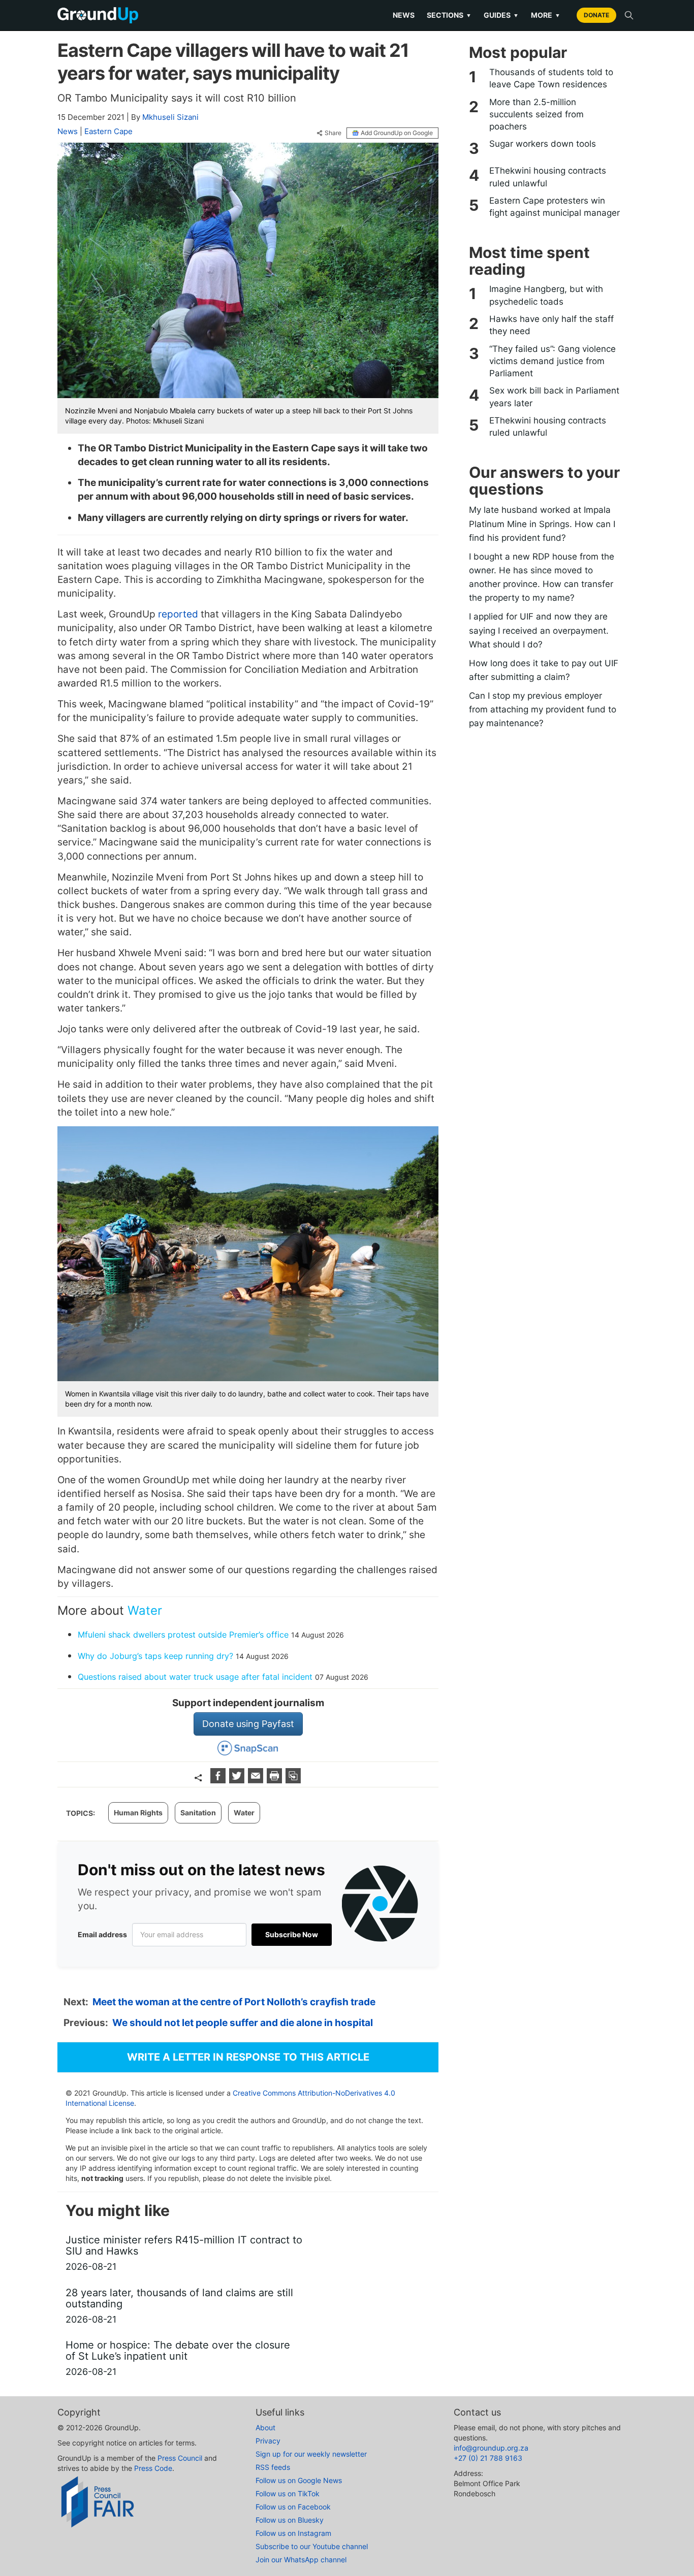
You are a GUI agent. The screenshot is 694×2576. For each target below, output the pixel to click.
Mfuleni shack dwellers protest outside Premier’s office (183, 1635)
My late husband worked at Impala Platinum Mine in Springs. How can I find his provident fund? (542, 524)
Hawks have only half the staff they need (551, 325)
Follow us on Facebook (293, 2507)
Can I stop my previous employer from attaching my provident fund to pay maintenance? (543, 709)
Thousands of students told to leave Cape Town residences (551, 78)
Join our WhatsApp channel (301, 2559)
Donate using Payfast (248, 1724)
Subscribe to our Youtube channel (312, 2546)
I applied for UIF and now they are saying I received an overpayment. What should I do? (539, 630)
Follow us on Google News (299, 2480)
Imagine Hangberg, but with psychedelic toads (546, 295)
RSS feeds (273, 2467)
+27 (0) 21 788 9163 (488, 2458)
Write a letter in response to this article (248, 2057)
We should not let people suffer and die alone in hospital (243, 2023)
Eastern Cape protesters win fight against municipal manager (555, 207)
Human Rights (138, 1813)
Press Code (153, 2468)
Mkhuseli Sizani (170, 117)
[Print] (276, 1780)
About (265, 2427)
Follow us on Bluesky (290, 2520)
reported (178, 614)
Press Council (180, 2458)
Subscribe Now (292, 1934)
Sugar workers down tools (543, 144)
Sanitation (198, 1813)
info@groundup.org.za (491, 2448)
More (546, 15)
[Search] (629, 15)
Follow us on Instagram (293, 2533)
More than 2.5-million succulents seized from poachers (537, 115)
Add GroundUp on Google (397, 133)
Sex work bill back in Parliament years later (554, 397)
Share (333, 133)
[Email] (257, 1780)
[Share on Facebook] (219, 1780)
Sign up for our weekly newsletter (311, 2454)
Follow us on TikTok (288, 2493)
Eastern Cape (108, 131)
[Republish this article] (293, 1780)
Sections (449, 15)
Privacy (268, 2441)
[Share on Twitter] (238, 1780)
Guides (501, 15)
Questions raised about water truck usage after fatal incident (195, 1677)
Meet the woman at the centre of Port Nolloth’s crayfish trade (234, 2002)
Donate (596, 15)
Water (145, 1610)
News (404, 15)
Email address (102, 1934)
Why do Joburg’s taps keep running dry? (155, 1656)
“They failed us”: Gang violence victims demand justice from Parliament (553, 361)
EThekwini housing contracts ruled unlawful (548, 177)
